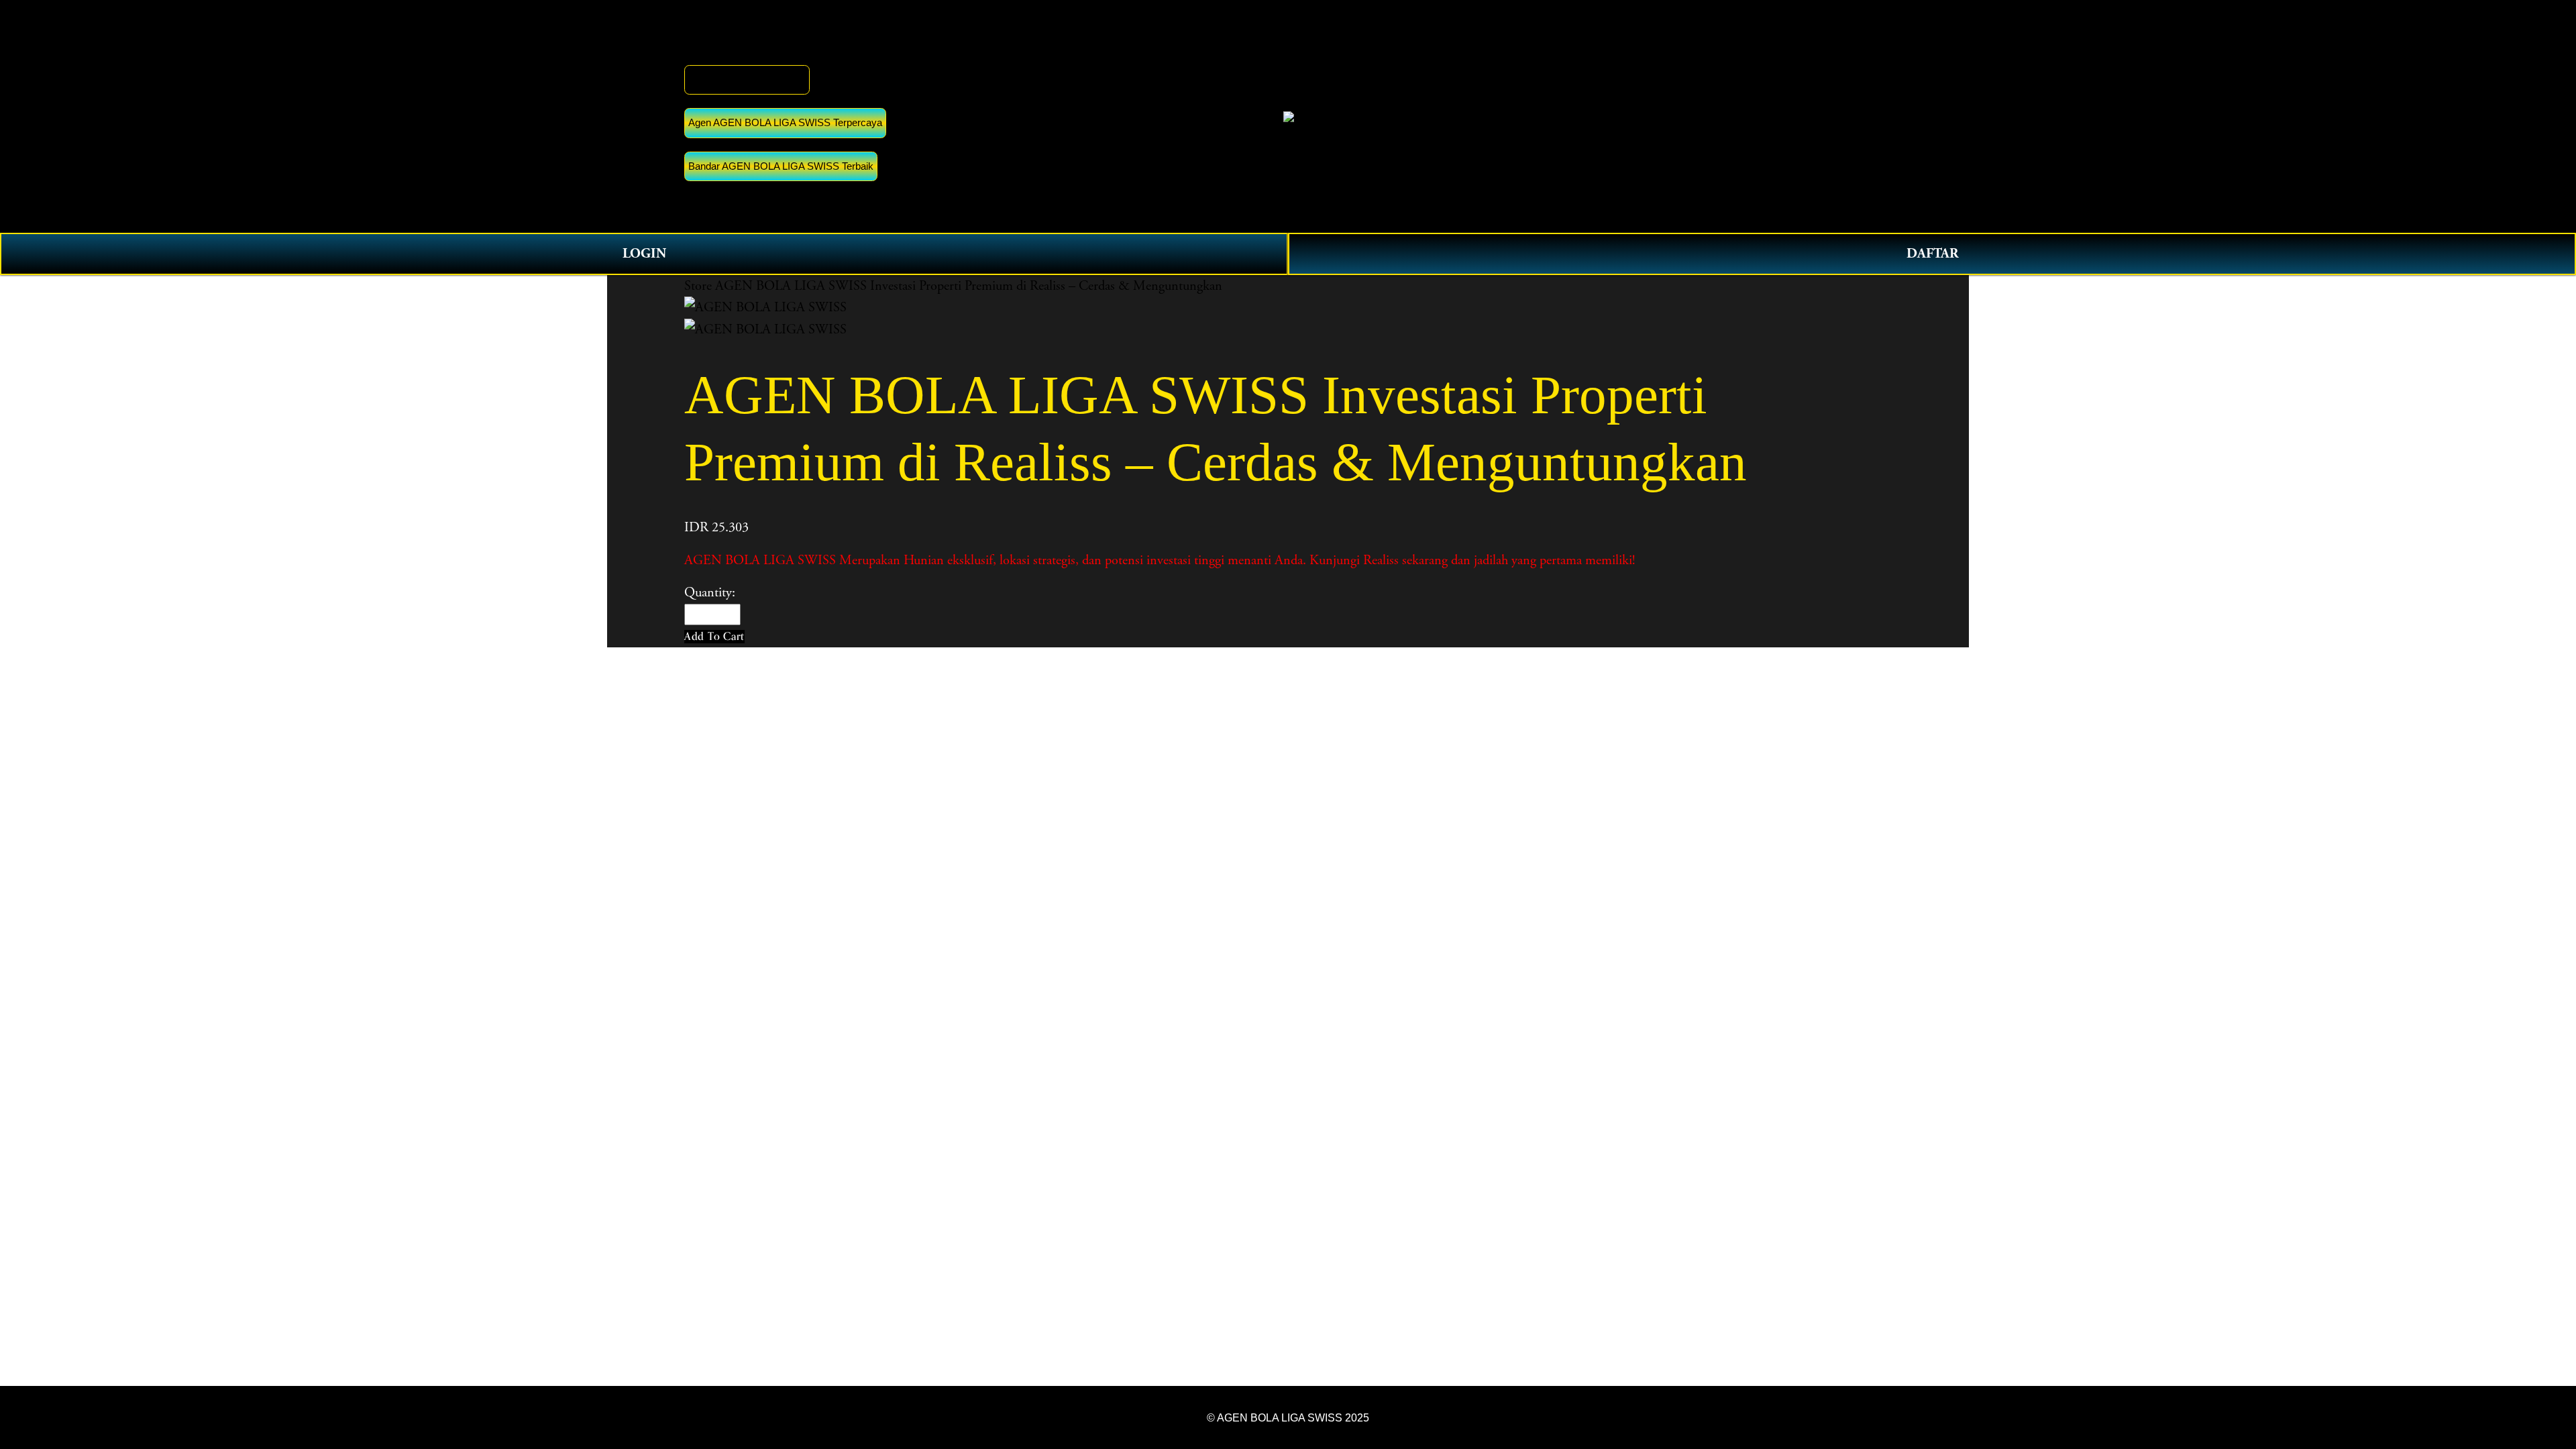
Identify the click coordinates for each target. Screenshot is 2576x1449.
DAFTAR (1932, 254)
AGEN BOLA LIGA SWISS (747, 79)
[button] (714, 636)
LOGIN (644, 254)
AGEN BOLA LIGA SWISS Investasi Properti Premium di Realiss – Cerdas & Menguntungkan (969, 286)
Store (698, 286)
